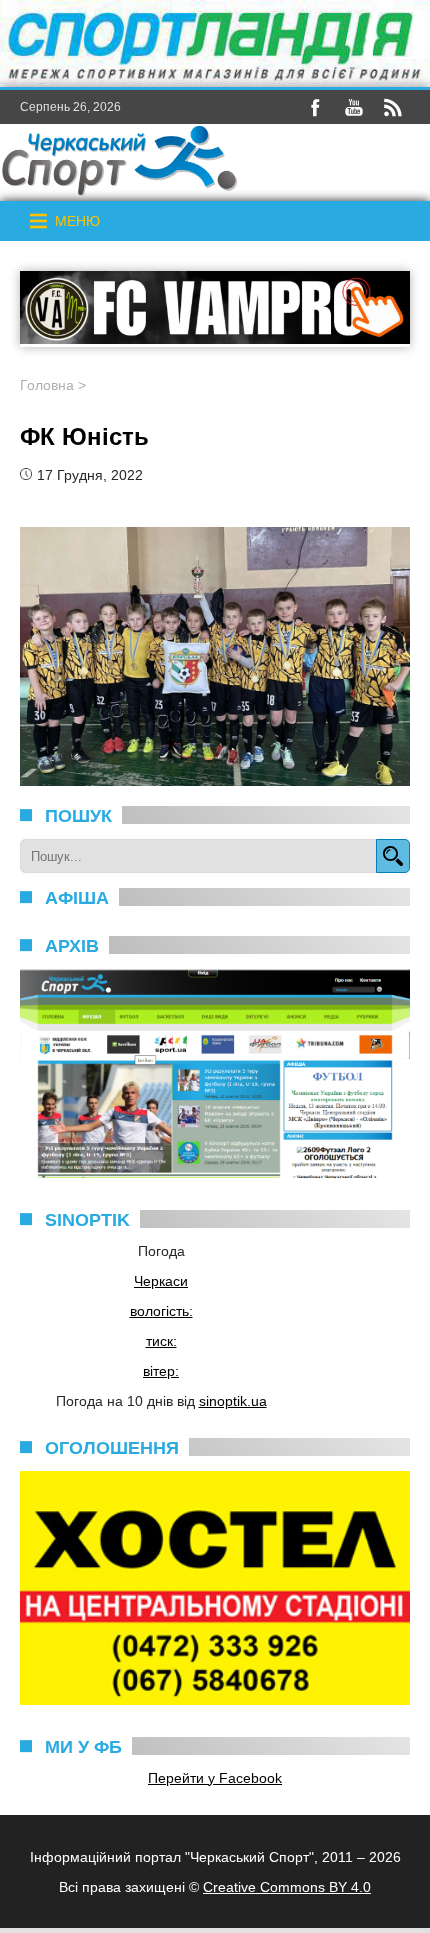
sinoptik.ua (233, 1401)
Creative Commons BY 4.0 (287, 1887)
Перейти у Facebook (215, 1778)
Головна (47, 385)
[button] (77, 221)
